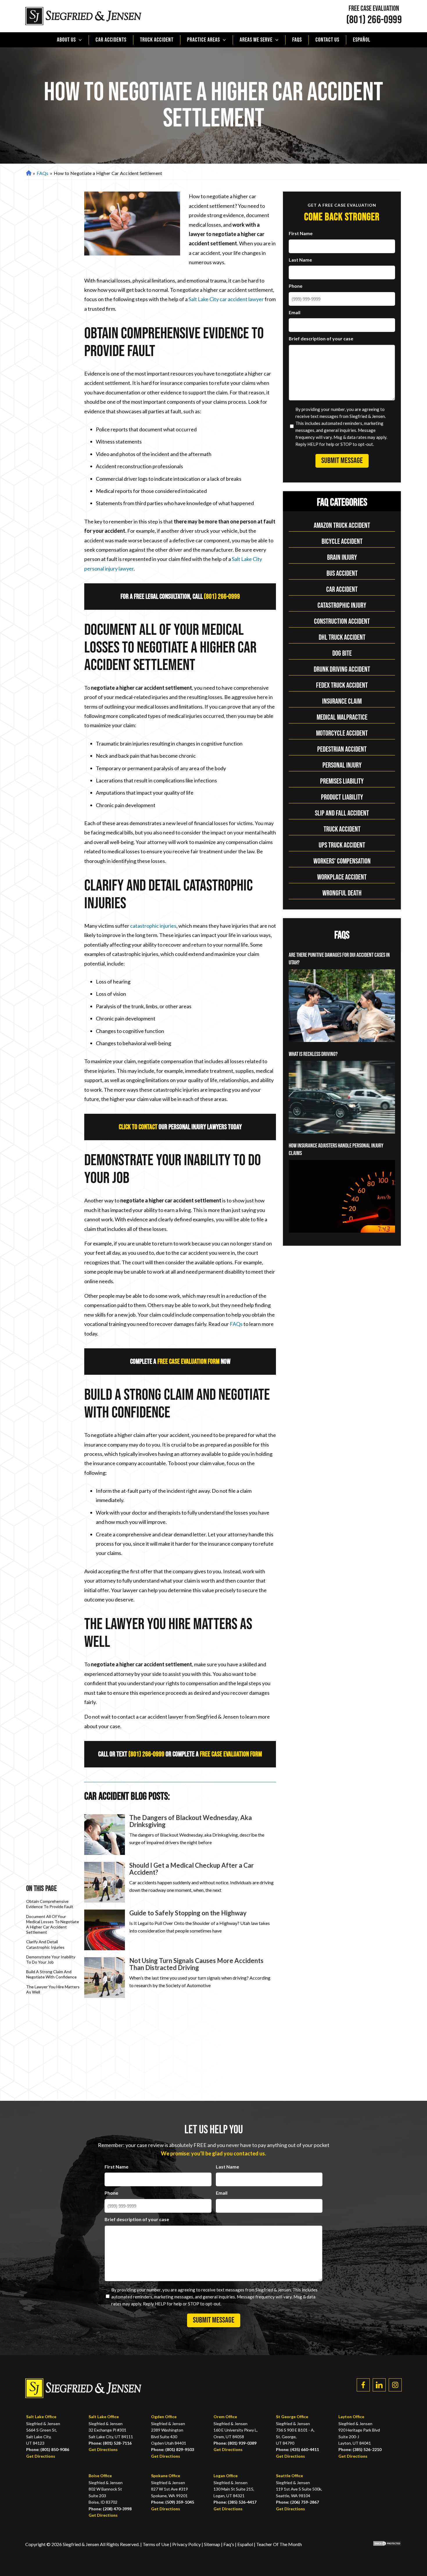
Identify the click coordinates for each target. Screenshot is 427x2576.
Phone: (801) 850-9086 (48, 2449)
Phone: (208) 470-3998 (110, 2509)
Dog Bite (342, 654)
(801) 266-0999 (374, 20)
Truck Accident (157, 40)
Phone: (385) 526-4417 (235, 2502)
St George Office (292, 2417)
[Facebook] (363, 2385)
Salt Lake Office (41, 2417)
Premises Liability (342, 781)
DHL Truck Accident (342, 638)
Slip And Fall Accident (342, 813)
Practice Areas (203, 40)
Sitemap (212, 2544)
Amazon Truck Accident (342, 526)
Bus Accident (342, 574)
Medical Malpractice (342, 717)
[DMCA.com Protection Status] (383, 2544)
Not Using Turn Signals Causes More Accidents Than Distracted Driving (196, 1964)
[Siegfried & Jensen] (83, 16)
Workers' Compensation (342, 861)
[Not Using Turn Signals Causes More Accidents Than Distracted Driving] (105, 1978)
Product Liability (342, 797)
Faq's (229, 2544)
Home (28, 173)
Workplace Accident (342, 877)
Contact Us (327, 40)
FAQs (297, 40)
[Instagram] (395, 2385)
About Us (66, 40)
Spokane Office (166, 2476)
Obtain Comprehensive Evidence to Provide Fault (50, 1904)
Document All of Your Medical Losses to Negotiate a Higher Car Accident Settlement (53, 1924)
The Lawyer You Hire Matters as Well (53, 1989)
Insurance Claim (342, 701)
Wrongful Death (342, 893)
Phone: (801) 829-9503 (173, 2449)
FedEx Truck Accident (342, 685)
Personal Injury (342, 765)
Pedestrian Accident (342, 749)
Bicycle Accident (342, 542)
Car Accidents (111, 40)
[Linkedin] (379, 2385)
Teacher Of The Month (279, 2544)
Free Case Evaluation (374, 9)
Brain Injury (342, 558)
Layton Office (351, 2417)
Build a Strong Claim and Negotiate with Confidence (51, 1974)
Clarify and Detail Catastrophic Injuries (45, 1944)
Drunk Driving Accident (342, 670)
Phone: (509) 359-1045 (173, 2502)
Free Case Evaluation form (189, 1362)
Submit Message (342, 461)
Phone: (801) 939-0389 (235, 2443)
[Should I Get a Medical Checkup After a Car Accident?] (105, 1882)
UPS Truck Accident (342, 845)
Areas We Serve (256, 40)
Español (362, 40)
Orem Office (225, 2417)
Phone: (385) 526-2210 (360, 2449)
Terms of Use (156, 2544)
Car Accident (342, 590)
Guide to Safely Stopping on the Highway (188, 1913)
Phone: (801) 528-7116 (110, 2443)
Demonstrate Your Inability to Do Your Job (51, 1959)
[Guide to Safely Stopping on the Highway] (105, 1930)
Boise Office (100, 2476)
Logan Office (226, 2476)
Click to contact (138, 1127)
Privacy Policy (187, 2544)
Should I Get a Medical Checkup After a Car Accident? (192, 1869)
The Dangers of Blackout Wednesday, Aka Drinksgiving (191, 1821)
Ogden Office (164, 2417)
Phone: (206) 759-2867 (297, 2502)
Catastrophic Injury (342, 606)
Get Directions (41, 2456)
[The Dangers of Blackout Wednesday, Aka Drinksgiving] (105, 1835)
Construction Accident (342, 622)
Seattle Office (289, 2476)
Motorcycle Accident (342, 733)
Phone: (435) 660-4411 (297, 2449)
